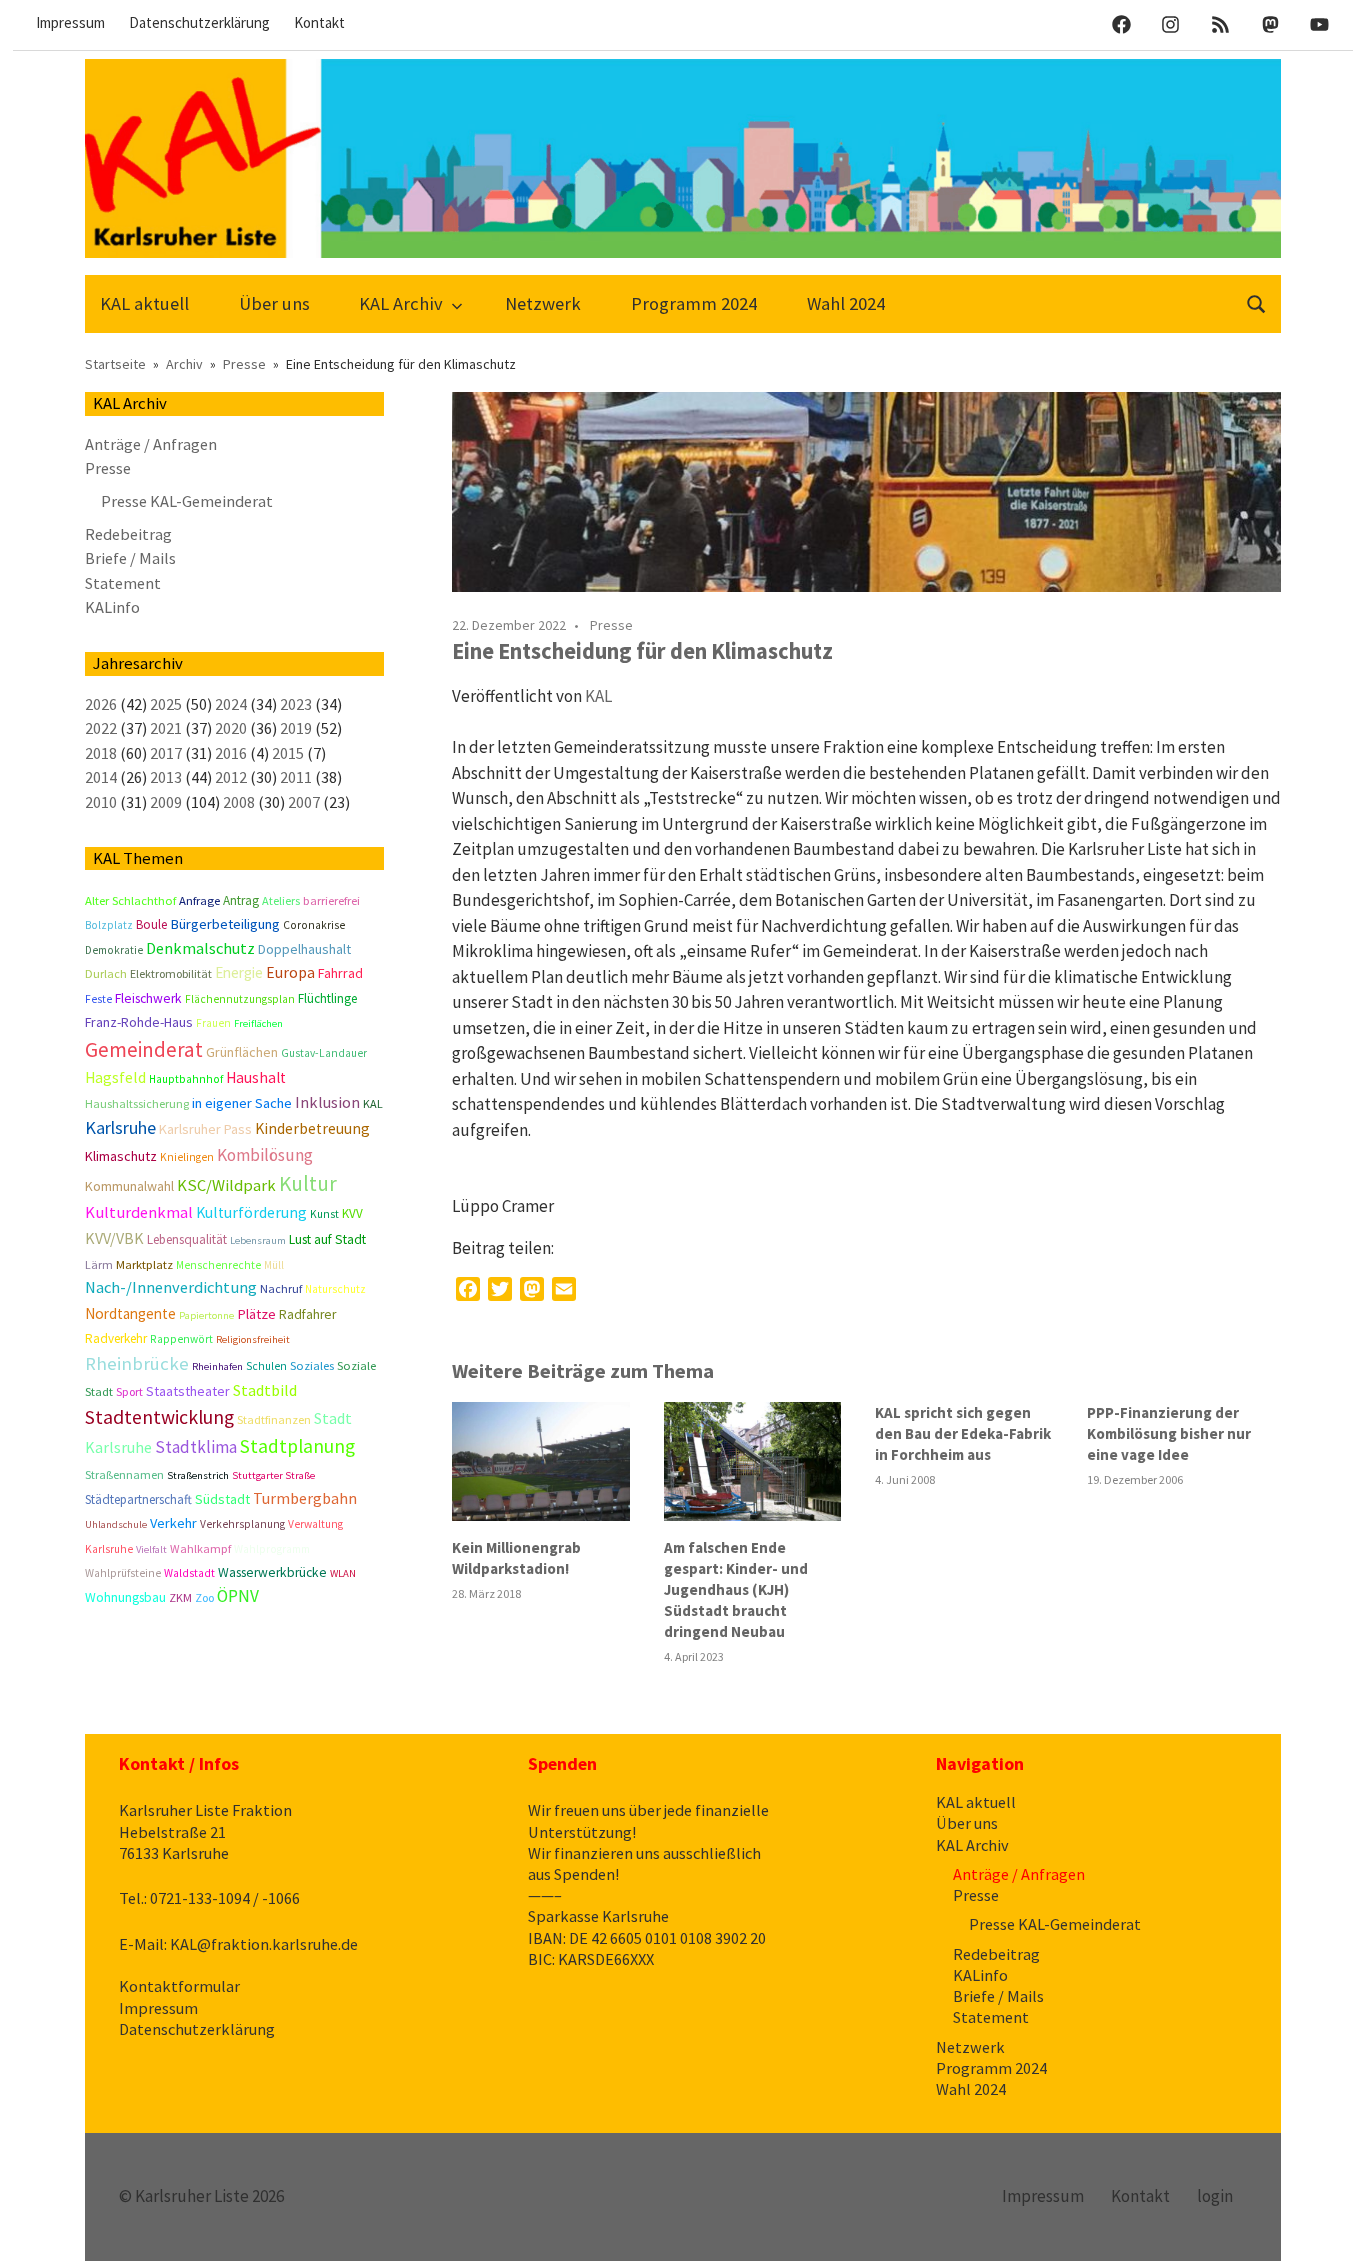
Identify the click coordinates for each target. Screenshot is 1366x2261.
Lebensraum (258, 1240)
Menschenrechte (218, 1265)
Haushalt (256, 1077)
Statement (123, 583)
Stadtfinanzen (274, 1419)
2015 (288, 753)
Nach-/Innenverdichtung (171, 1287)
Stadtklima (196, 1447)
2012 (231, 777)
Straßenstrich (198, 1475)
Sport (129, 1391)
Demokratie (114, 950)
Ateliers (281, 900)
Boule (151, 924)
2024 (231, 704)
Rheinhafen (217, 1366)
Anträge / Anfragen (151, 444)
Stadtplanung (297, 1446)
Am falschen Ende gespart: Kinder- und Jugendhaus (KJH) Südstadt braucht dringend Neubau (736, 1589)
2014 (101, 777)
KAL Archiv (401, 303)
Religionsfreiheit (253, 1339)
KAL (598, 696)
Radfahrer (307, 1314)
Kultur (308, 1183)
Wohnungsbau (125, 1597)
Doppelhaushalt (304, 949)
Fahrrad (340, 973)
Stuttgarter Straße (273, 1475)
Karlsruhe (120, 1127)
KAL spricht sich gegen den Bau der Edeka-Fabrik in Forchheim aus (963, 1433)
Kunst (324, 1214)
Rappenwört (181, 1339)
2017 (166, 753)
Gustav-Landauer (324, 1053)
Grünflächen (242, 1052)
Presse (611, 625)
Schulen (266, 1366)
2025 (166, 704)
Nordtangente (130, 1313)
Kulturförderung (251, 1212)
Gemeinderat (144, 1049)
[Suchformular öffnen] (1257, 301)
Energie (239, 972)
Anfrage (199, 900)
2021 (166, 728)
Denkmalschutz (200, 948)
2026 (101, 704)
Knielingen (187, 1157)
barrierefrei (331, 900)
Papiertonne (206, 1315)
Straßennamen (124, 1474)
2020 (231, 728)
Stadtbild (265, 1390)
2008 (239, 802)
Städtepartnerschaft (138, 1499)
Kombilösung (265, 1155)
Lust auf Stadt (327, 1239)
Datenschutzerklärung (199, 22)
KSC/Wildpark (226, 1185)
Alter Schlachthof (130, 900)
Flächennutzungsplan (240, 999)
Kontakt (319, 22)
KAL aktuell (144, 303)
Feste (98, 999)
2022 (101, 728)
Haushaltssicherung (137, 1103)
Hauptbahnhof (186, 1079)
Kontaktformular (179, 1986)
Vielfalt (151, 1549)
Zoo (204, 1597)
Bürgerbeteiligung (225, 924)
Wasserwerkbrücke (272, 1572)
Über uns (274, 303)
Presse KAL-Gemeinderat (187, 501)
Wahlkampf (200, 1548)
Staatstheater (188, 1391)
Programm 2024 (694, 303)
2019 (296, 728)
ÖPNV (238, 1596)
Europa (290, 972)
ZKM (180, 1597)
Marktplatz (144, 1264)
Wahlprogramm (272, 1549)
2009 (166, 802)
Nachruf (281, 1288)
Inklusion (327, 1102)
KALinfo (112, 607)
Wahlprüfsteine (123, 1573)
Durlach (106, 973)
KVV (352, 1213)
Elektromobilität (171, 973)
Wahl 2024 (846, 303)
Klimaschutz (121, 1156)
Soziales (312, 1365)
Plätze (256, 1314)
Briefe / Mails (130, 558)
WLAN (343, 1573)
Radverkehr (116, 1338)
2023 (296, 704)
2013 (166, 777)
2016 (231, 753)
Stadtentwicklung (159, 1417)
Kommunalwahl (129, 1186)
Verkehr (173, 1523)
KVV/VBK (114, 1238)
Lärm (99, 1264)
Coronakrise (314, 925)
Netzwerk (543, 303)
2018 (101, 753)
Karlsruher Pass (205, 1129)
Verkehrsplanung (242, 1524)
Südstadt (222, 1499)
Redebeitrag (128, 534)
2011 (296, 777)
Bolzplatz (109, 925)
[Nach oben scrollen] (1330, 2225)
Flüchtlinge (327, 998)
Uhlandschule (116, 1524)
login (1215, 2196)
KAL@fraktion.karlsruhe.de (264, 1944)
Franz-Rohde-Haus (139, 1022)
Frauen (213, 1023)
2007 (304, 802)
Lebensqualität (187, 1239)
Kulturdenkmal (139, 1212)
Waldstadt (189, 1573)
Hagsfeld (115, 1077)
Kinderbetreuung (312, 1128)
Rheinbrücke (137, 1363)
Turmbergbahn (305, 1498)
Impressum (70, 22)
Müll (274, 1265)
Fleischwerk (148, 998)
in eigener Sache (242, 1103)
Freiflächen (258, 1023)
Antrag (241, 900)
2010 (101, 802)
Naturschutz (335, 1289)
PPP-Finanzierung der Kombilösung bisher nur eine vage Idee (1169, 1433)
